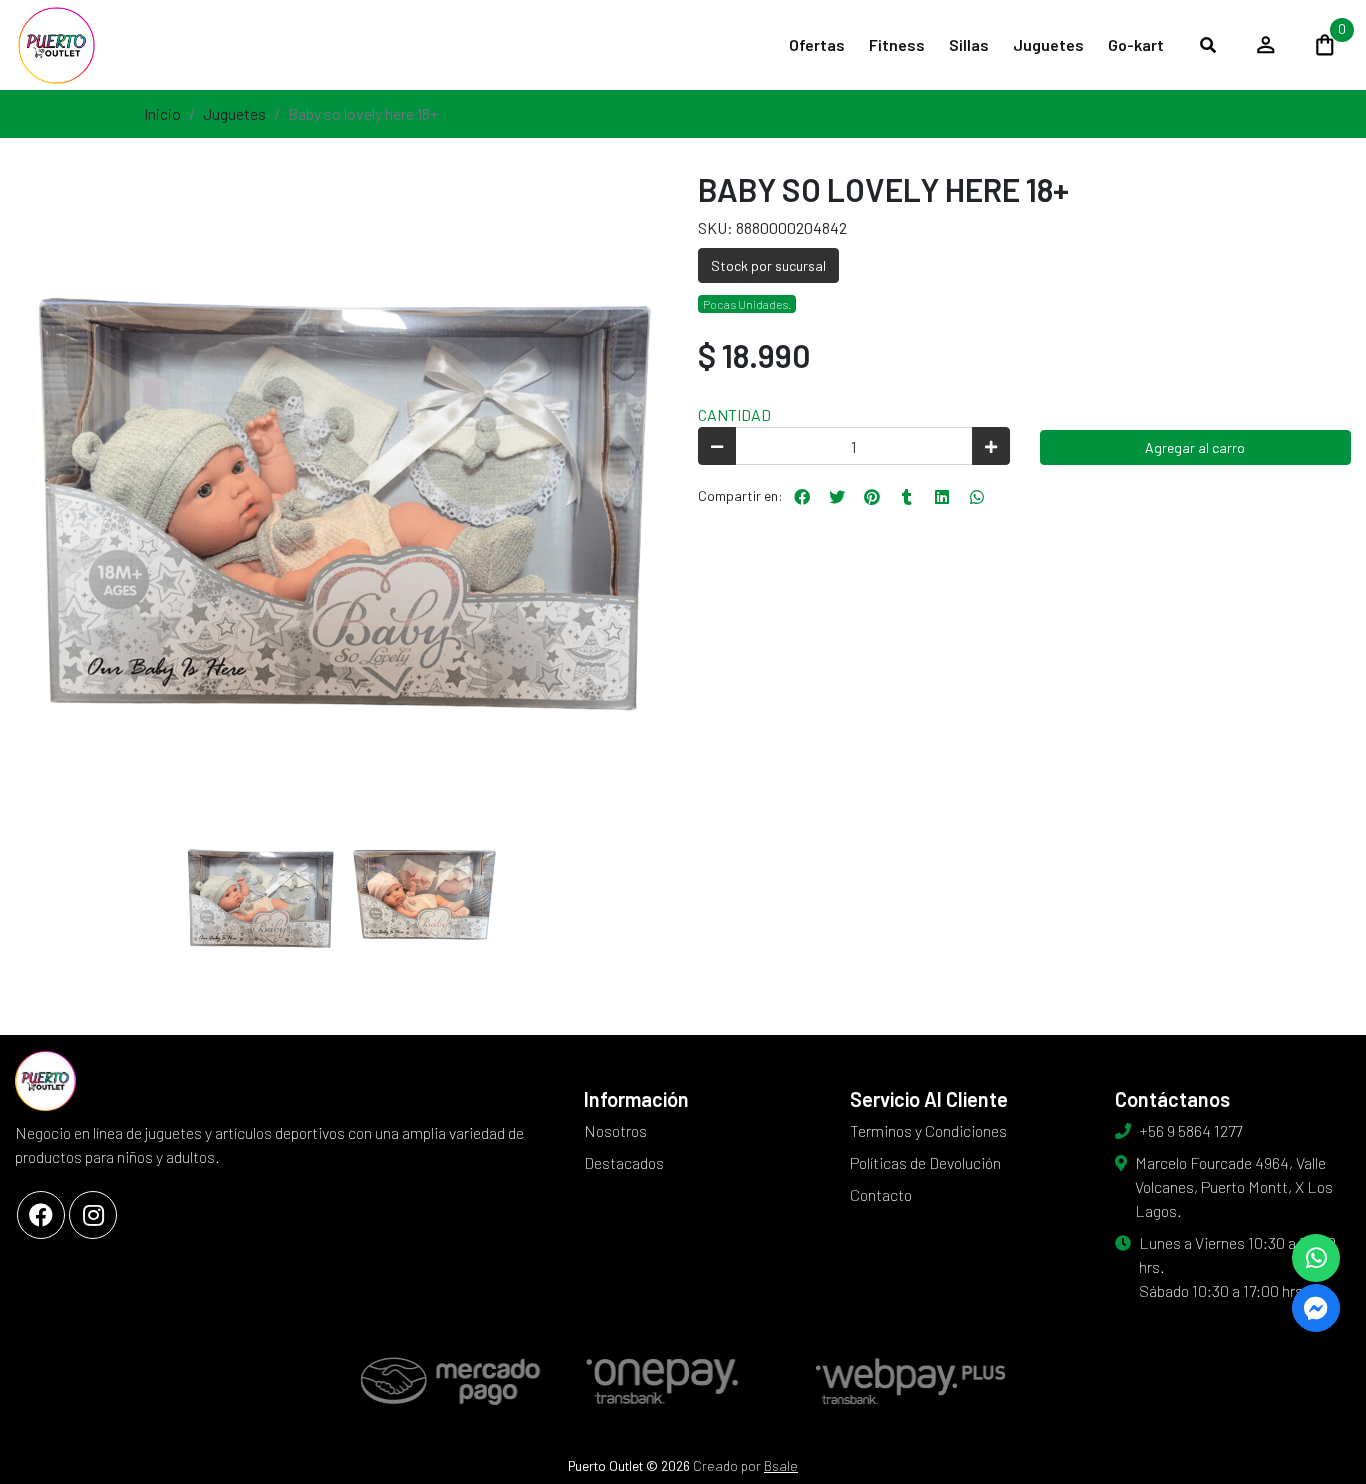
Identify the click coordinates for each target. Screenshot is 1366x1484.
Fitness (897, 44)
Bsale (781, 1465)
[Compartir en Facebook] (802, 497)
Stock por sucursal (768, 265)
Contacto (881, 1194)
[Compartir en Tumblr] (907, 497)
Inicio (162, 113)
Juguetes (1048, 44)
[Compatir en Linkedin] (942, 497)
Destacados (624, 1162)
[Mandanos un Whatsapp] (1316, 1258)
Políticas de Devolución (925, 1162)
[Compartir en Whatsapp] (977, 497)
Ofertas (817, 44)
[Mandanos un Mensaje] (1316, 1308)
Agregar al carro (1195, 447)
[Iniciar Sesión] (1266, 45)
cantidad (734, 414)
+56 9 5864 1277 (1190, 1130)
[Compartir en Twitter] (837, 497)
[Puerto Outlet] (115, 45)
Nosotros (615, 1130)
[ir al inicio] (45, 1081)
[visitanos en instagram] (93, 1215)
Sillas (969, 44)
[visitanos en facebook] (41, 1215)
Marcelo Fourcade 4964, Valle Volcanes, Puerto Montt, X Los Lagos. (1234, 1186)
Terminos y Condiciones (928, 1130)
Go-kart (1136, 44)
